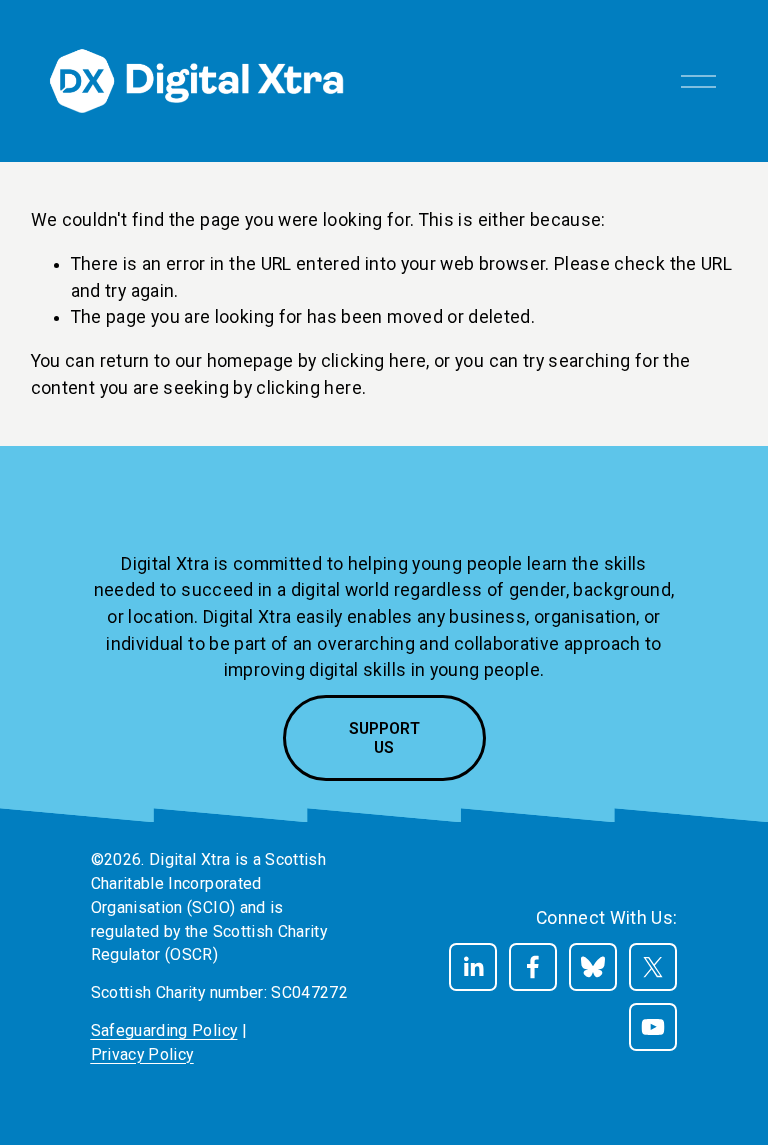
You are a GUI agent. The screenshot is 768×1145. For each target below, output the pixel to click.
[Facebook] (533, 967)
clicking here (374, 361)
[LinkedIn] (473, 967)
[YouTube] (653, 1027)
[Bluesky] (593, 967)
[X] (653, 967)
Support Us (384, 738)
